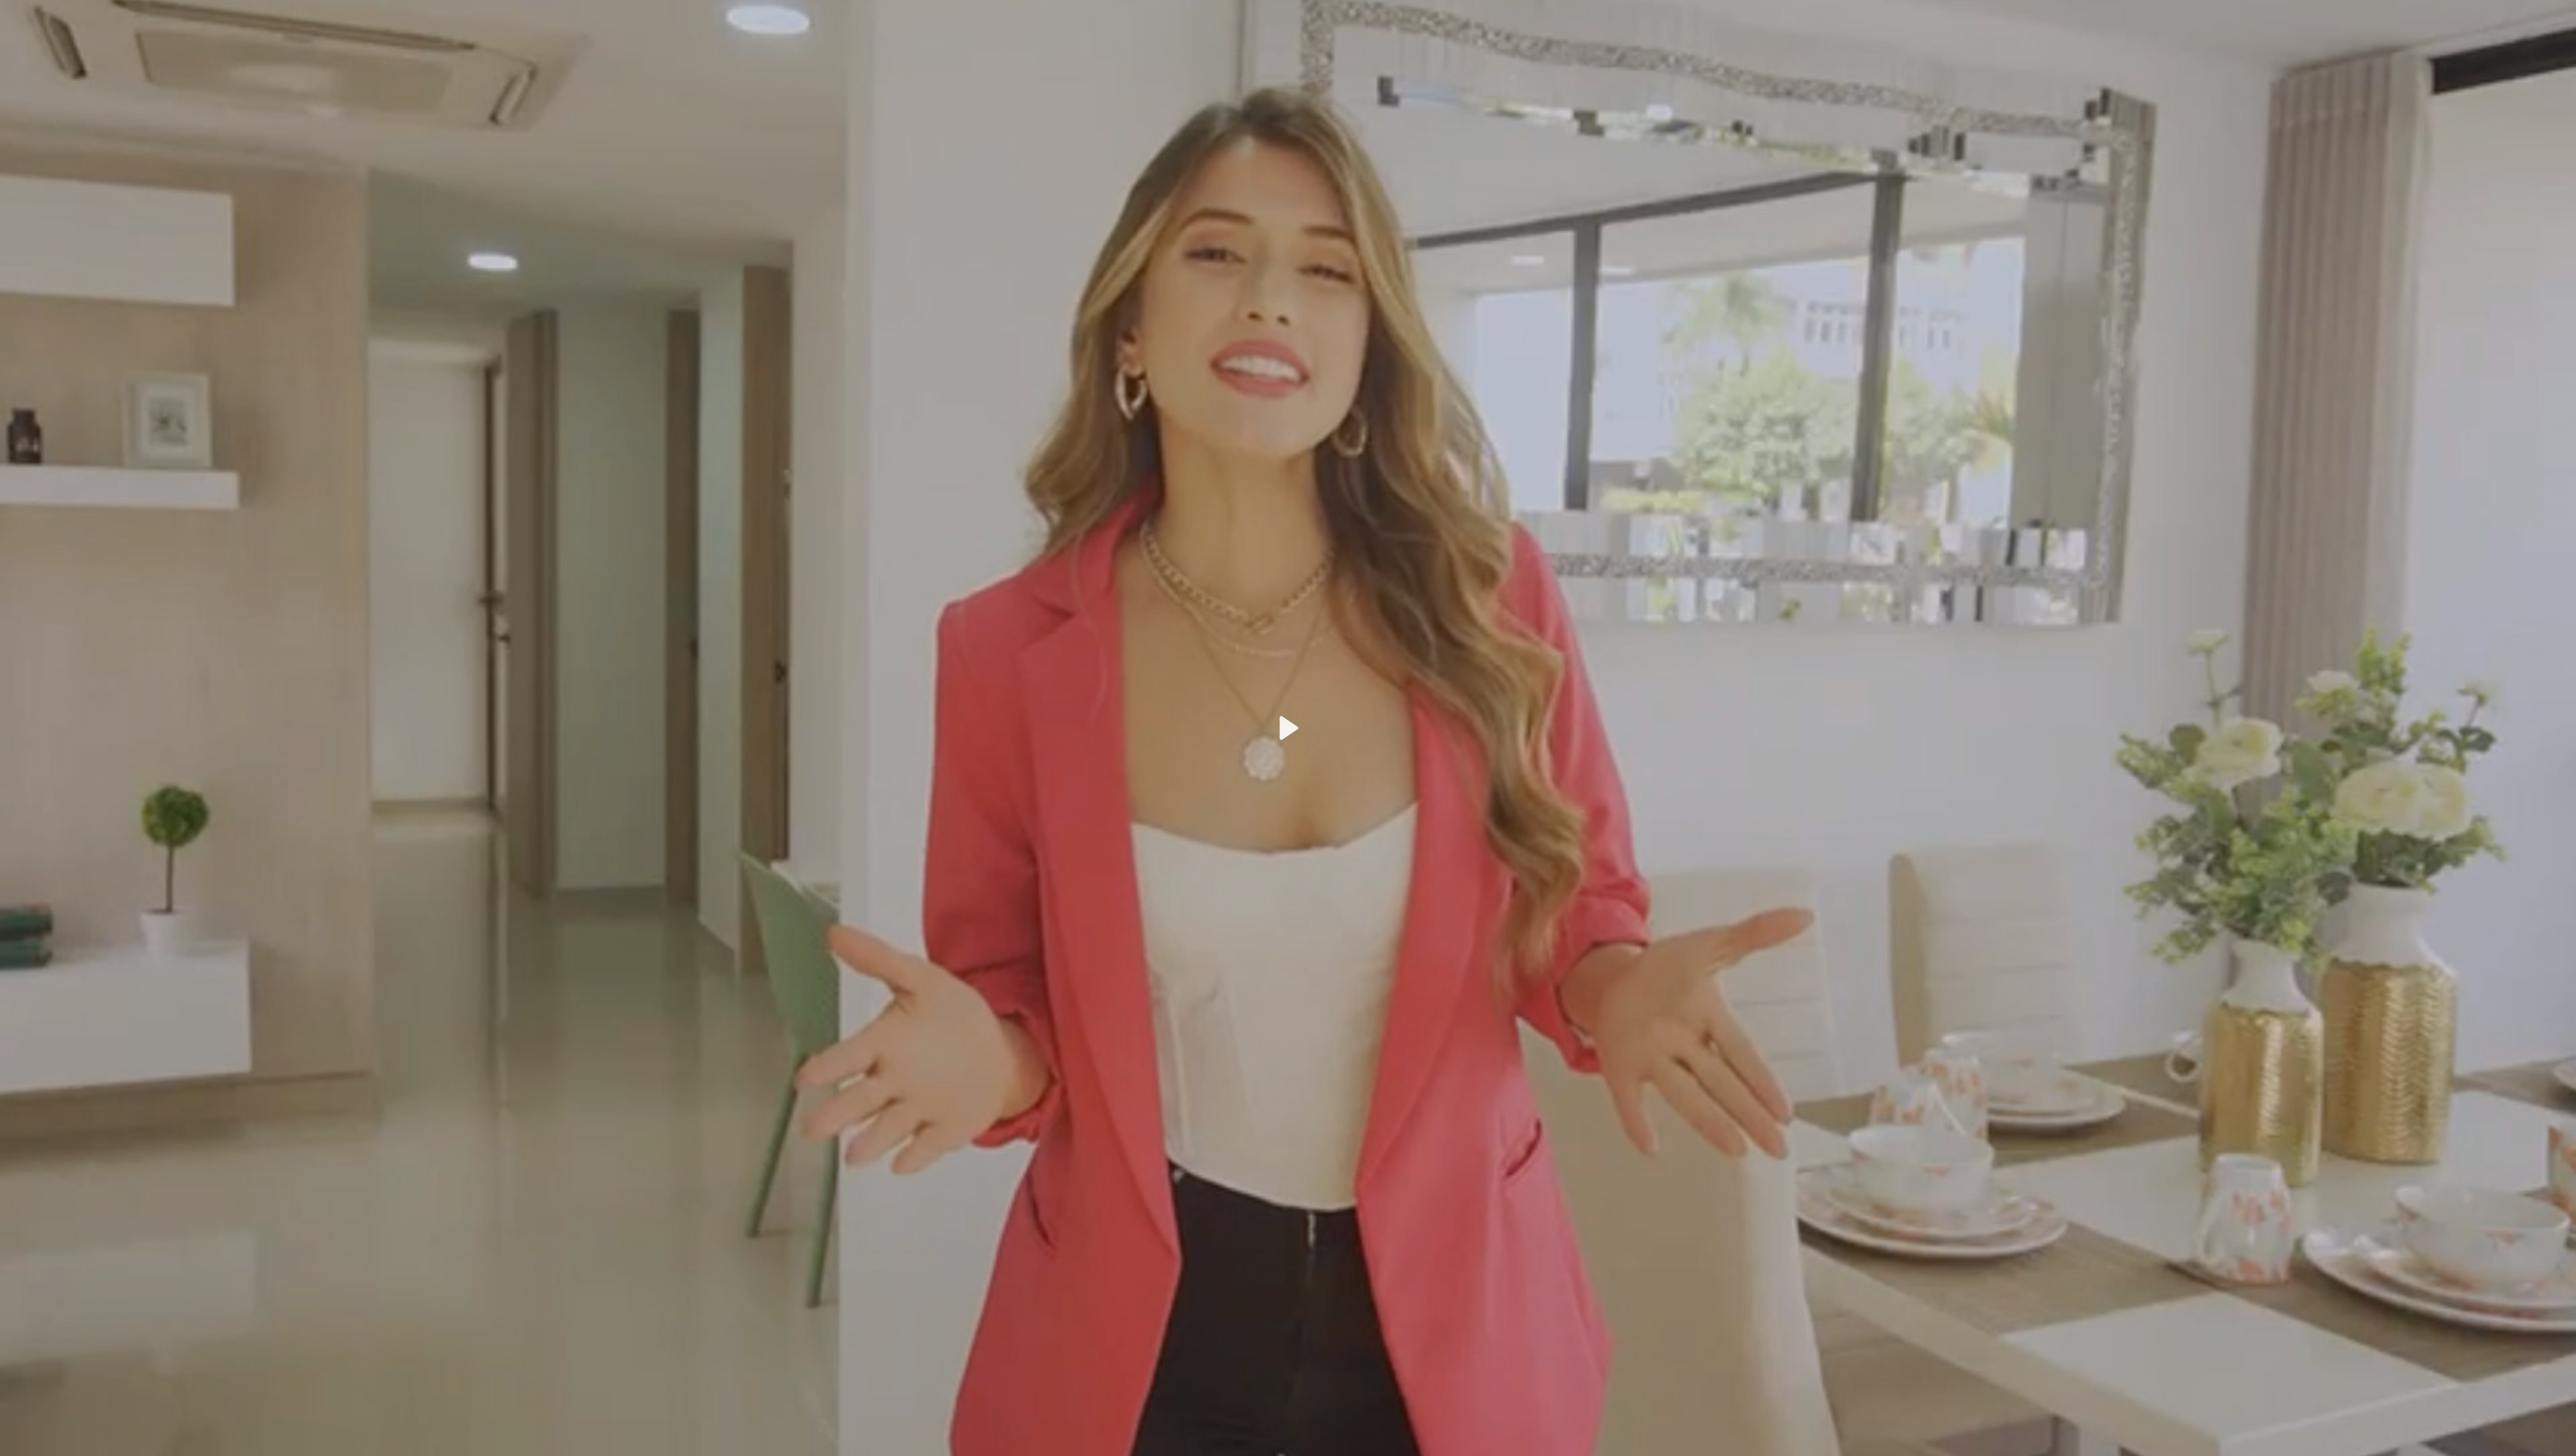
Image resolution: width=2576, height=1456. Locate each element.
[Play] (1288, 728)
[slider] (1280, 1440)
